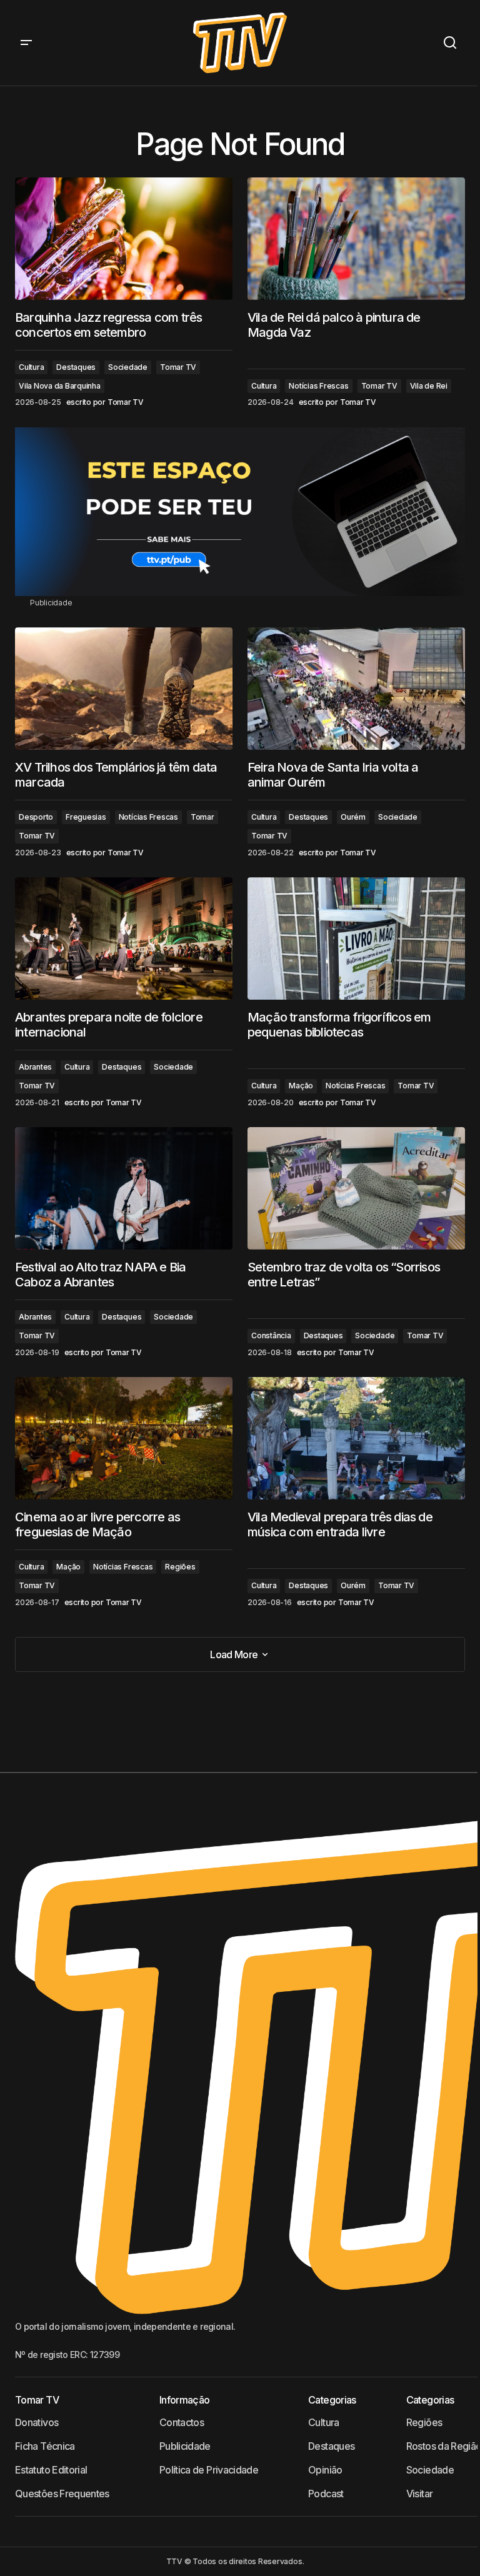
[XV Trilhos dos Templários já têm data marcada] (124, 689)
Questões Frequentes (62, 2494)
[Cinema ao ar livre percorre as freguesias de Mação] (124, 1438)
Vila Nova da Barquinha (60, 386)
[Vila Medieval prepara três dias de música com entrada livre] (356, 1438)
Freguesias (86, 817)
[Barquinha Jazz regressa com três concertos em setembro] (124, 239)
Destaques (76, 367)
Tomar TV (178, 367)
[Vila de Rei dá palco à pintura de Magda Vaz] (356, 239)
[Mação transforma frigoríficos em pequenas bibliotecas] (356, 938)
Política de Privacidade (209, 2470)
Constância (271, 1335)
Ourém (353, 817)
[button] (26, 43)
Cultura (31, 367)
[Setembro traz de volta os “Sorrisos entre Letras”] (356, 1188)
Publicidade (185, 2446)
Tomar (202, 817)
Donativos (37, 2422)
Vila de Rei (429, 386)
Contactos (182, 2422)
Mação (301, 1086)
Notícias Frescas (318, 386)
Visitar (420, 2494)
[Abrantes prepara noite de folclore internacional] (124, 938)
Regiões (180, 1567)
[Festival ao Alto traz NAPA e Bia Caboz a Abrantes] (124, 1188)
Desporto (36, 817)
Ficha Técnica (45, 2446)
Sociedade (128, 367)
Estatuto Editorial (51, 2470)
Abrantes (35, 1067)
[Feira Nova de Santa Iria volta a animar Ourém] (356, 689)
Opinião (325, 2470)
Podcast (326, 2494)
